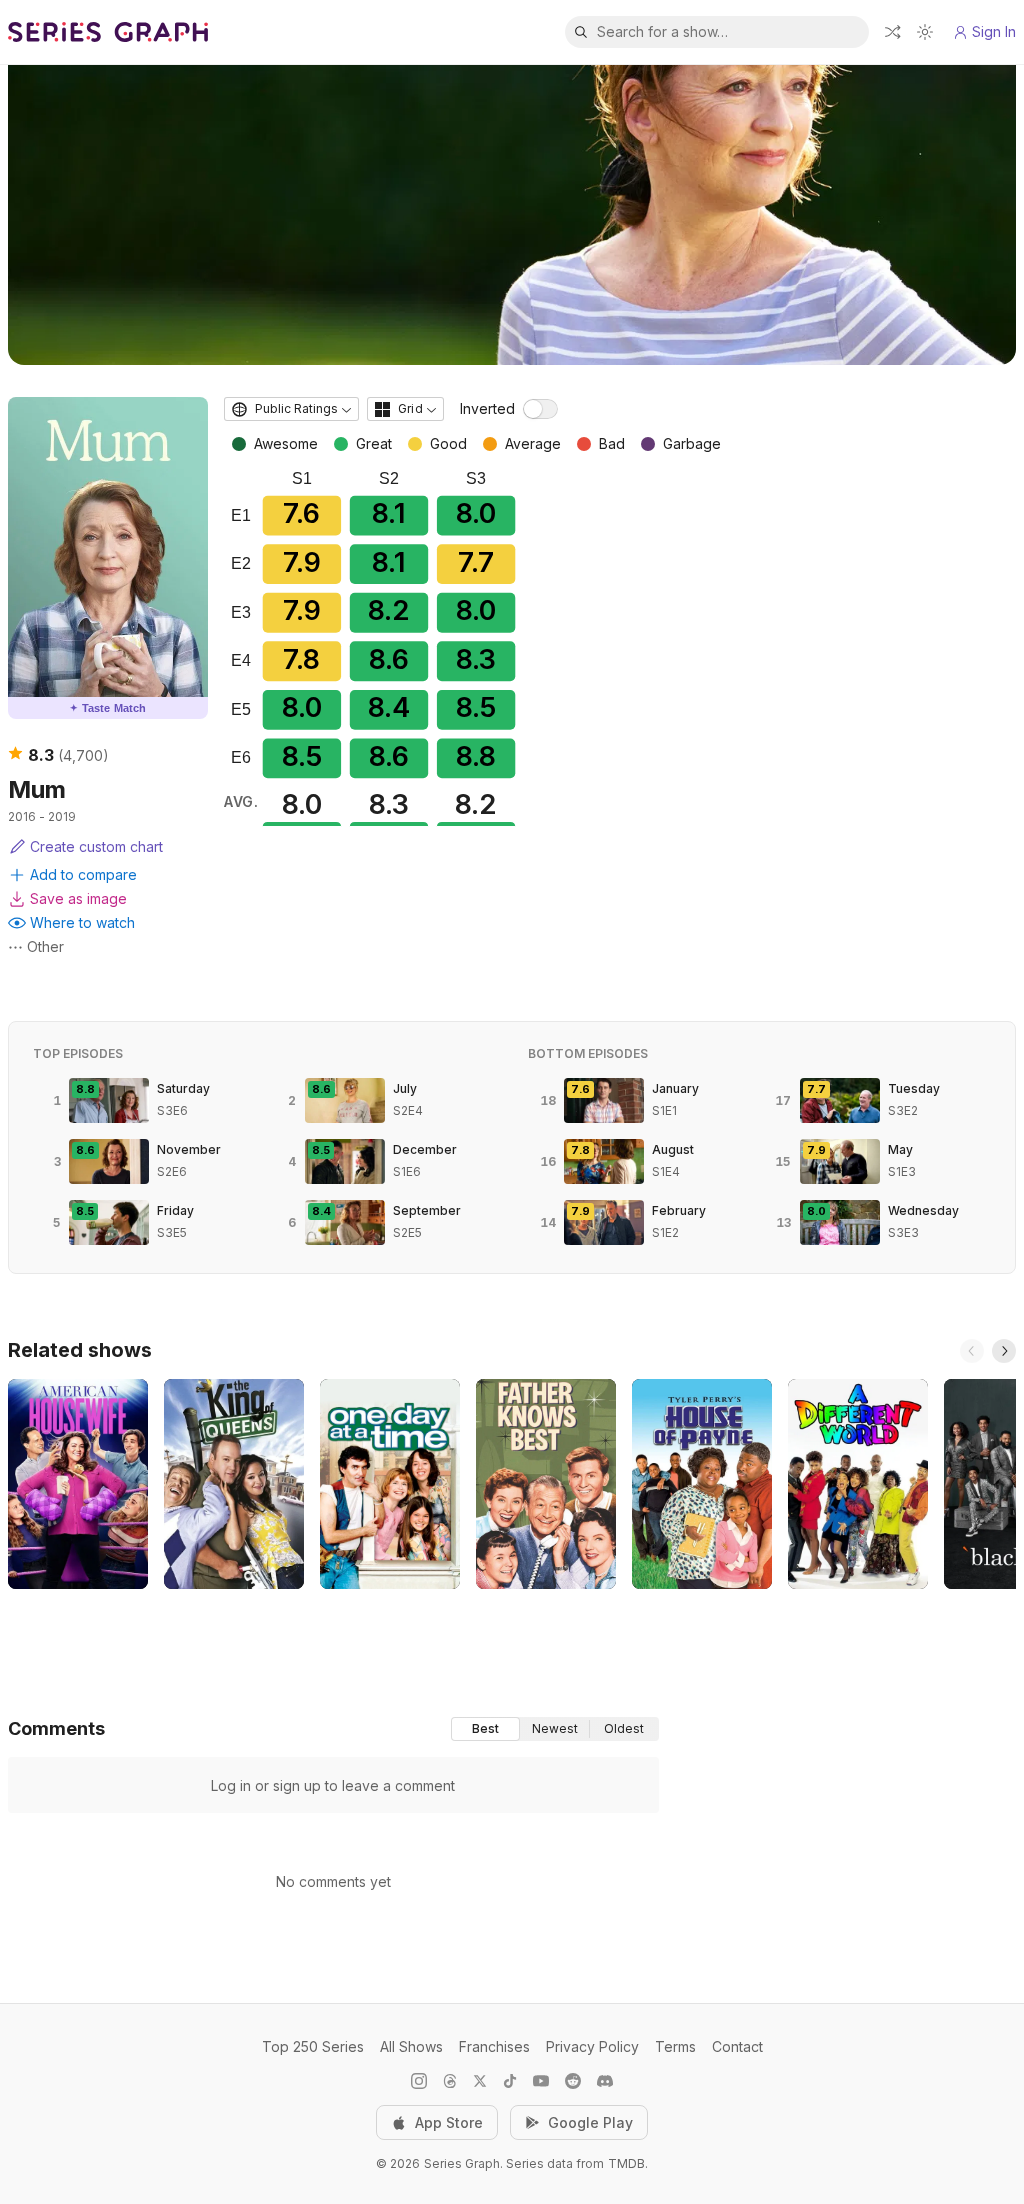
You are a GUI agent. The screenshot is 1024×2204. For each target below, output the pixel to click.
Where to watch (82, 922)
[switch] (540, 409)
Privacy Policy (592, 2046)
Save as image (78, 898)
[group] (555, 1729)
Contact (737, 2046)
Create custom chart (96, 846)
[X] (480, 2081)
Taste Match (108, 708)
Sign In (994, 31)
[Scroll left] (972, 1351)
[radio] (485, 1729)
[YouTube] (541, 2081)
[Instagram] (419, 2081)
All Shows (411, 2046)
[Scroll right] (1004, 1351)
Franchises (494, 2046)
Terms (675, 2046)
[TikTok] (510, 2081)
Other (45, 946)
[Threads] (450, 2081)
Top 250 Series (313, 2046)
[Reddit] (573, 2081)
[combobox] (291, 409)
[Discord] (605, 2081)
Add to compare (83, 874)
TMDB (626, 2163)
